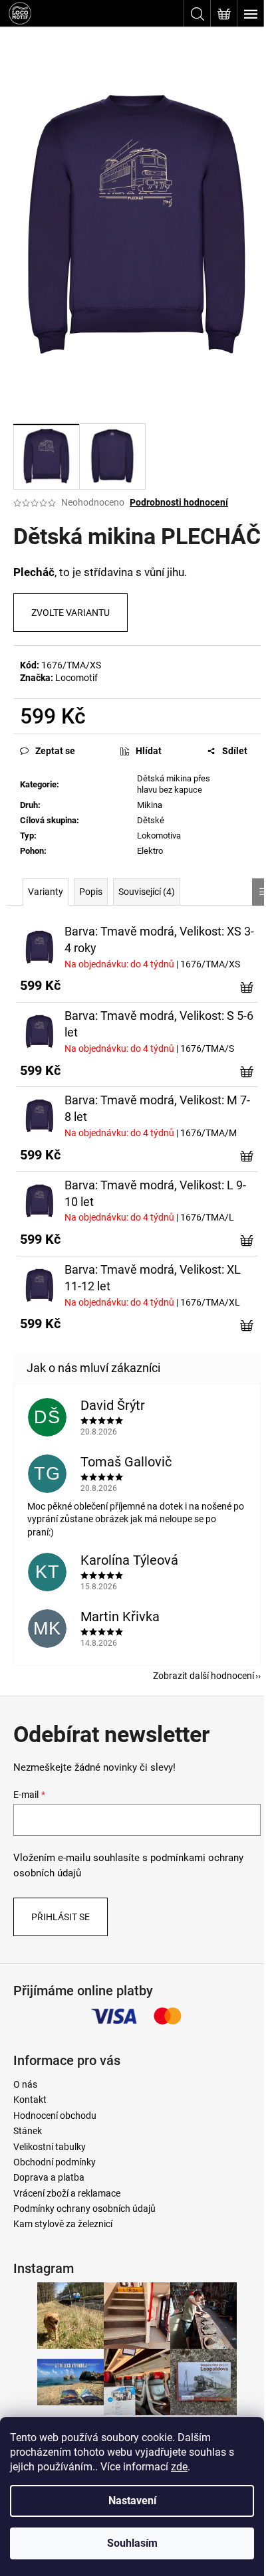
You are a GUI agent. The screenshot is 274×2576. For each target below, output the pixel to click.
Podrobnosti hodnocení (179, 502)
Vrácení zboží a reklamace (67, 2193)
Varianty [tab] (46, 892)
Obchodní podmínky (55, 2162)
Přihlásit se (61, 1917)
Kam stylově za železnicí (63, 2224)
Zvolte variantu (70, 613)
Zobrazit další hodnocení (204, 1676)
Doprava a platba (49, 2177)
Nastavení (132, 2501)
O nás (25, 2084)
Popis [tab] (91, 892)
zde (179, 2467)
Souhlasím (132, 2543)
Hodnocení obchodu (55, 2116)
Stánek (28, 2131)
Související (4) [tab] (147, 892)
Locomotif (76, 678)
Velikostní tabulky (50, 2147)
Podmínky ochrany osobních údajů (84, 2209)
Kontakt (30, 2100)
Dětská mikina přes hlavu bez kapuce (174, 784)
